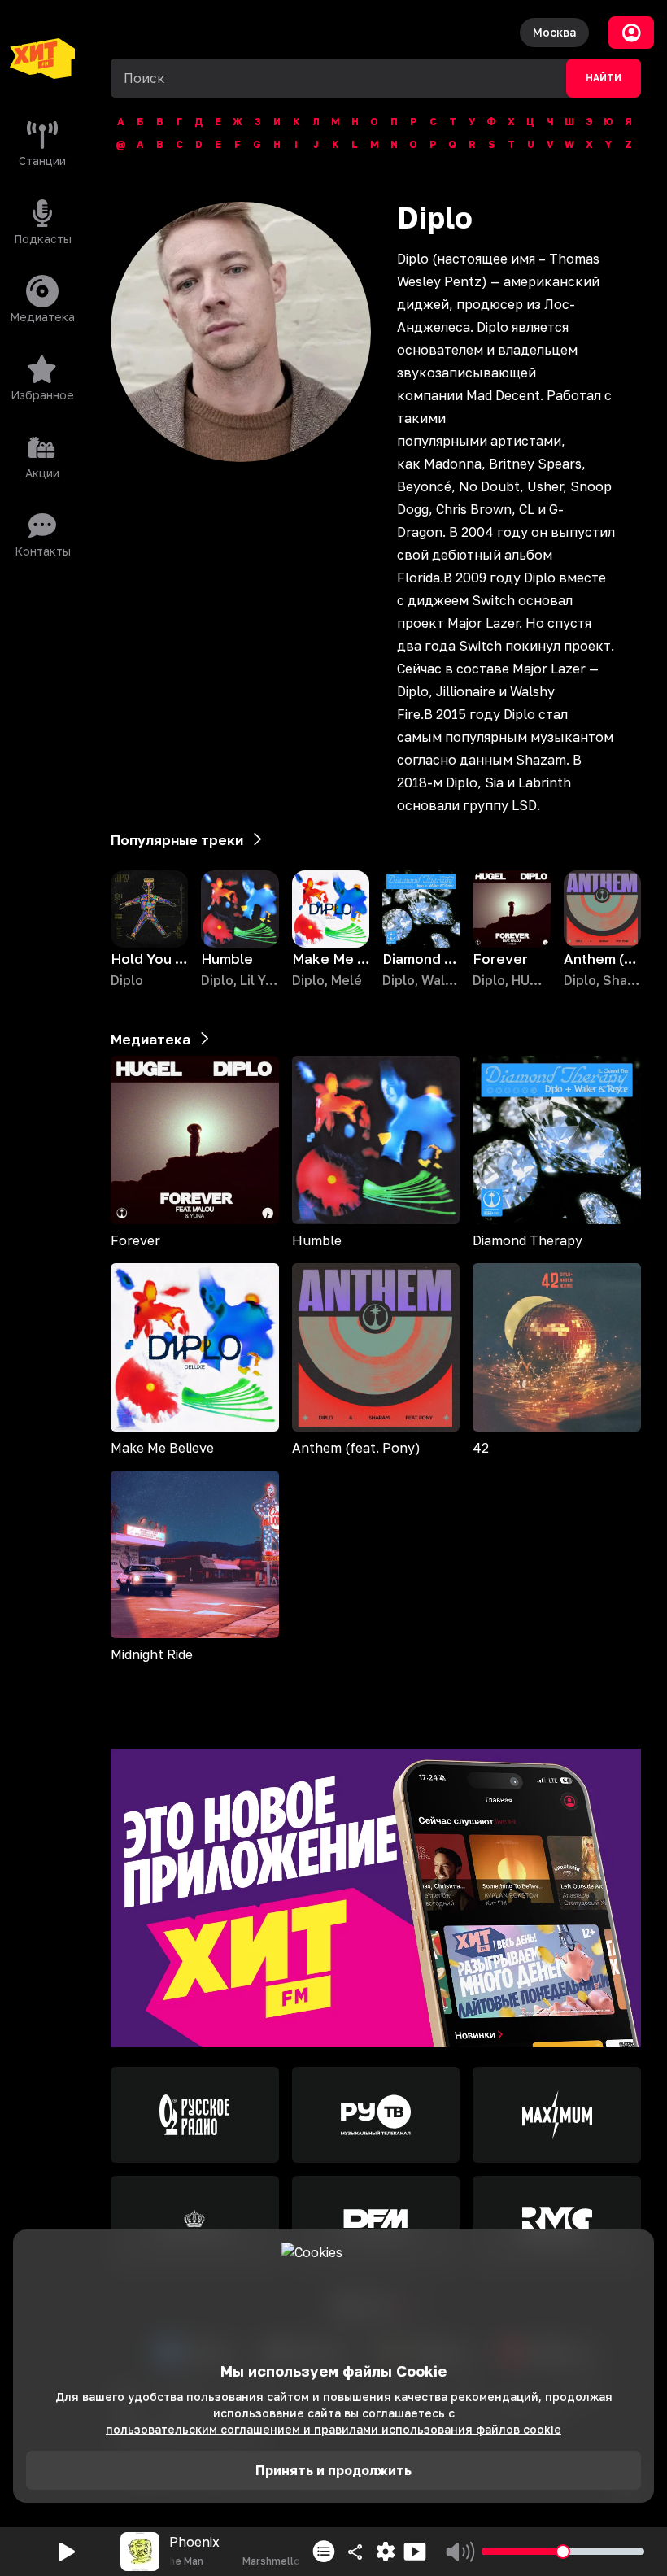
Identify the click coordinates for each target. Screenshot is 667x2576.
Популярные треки (177, 840)
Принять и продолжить (333, 2470)
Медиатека (150, 1039)
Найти (604, 78)
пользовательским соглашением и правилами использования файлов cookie (333, 2429)
